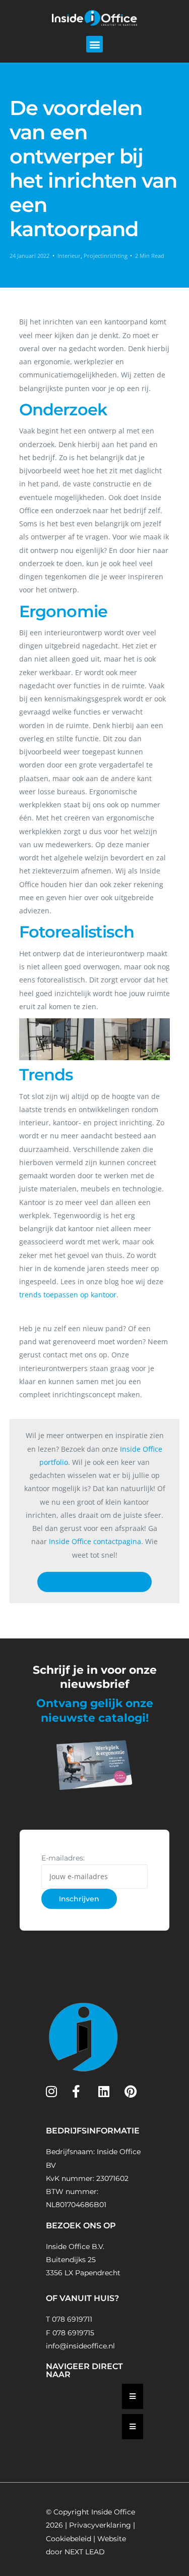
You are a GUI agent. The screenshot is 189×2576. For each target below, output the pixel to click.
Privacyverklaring (100, 2525)
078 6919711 (72, 2319)
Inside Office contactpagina (95, 1541)
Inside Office (113, 2512)
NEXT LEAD (85, 2552)
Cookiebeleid (69, 2539)
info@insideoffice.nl (80, 2346)
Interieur (69, 256)
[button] (94, 44)
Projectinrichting (106, 256)
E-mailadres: (63, 1858)
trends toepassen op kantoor (68, 1295)
